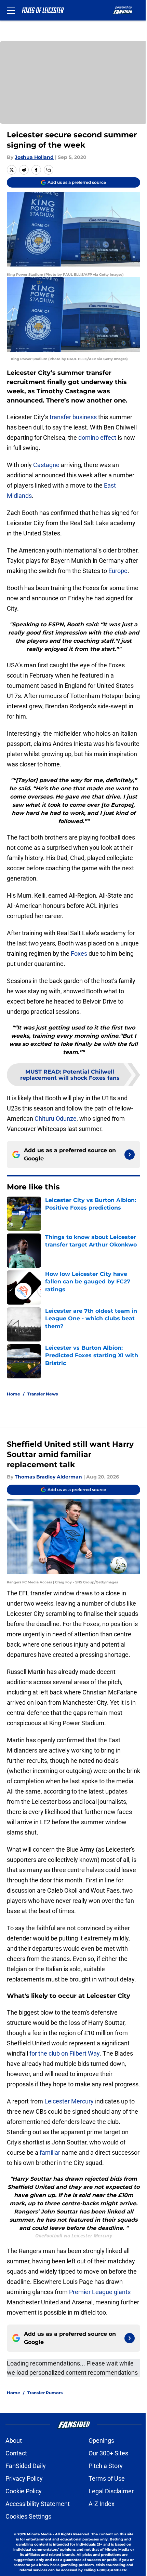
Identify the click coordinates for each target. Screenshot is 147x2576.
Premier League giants (100, 2292)
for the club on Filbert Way (64, 2053)
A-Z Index (102, 2504)
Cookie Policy (24, 2491)
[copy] (49, 170)
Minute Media (39, 2534)
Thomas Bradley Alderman (48, 1477)
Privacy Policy (24, 2478)
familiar (50, 2152)
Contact (16, 2453)
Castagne (46, 465)
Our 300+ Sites (108, 2453)
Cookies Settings (28, 2516)
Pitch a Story (106, 2466)
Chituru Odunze (56, 1119)
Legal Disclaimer (111, 2491)
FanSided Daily (26, 2466)
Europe (118, 571)
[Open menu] (11, 10)
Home (14, 1394)
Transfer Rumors (45, 2393)
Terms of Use (107, 2478)
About (14, 2441)
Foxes (78, 953)
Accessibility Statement (38, 2504)
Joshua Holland (34, 157)
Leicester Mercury (69, 2101)
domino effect (97, 438)
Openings (101, 2441)
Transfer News (43, 1394)
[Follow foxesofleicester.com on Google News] (130, 1155)
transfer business (73, 417)
